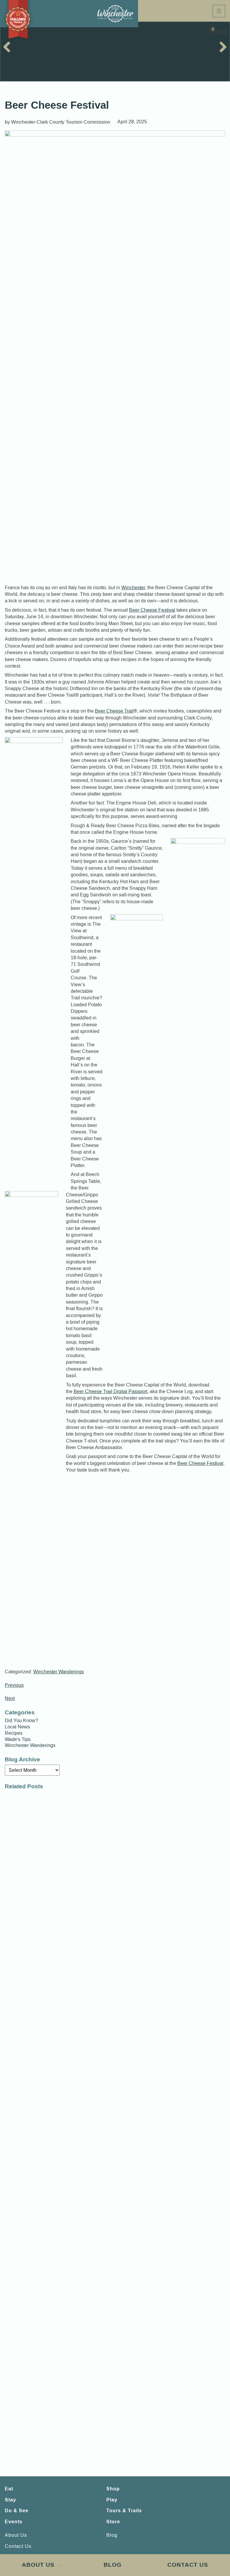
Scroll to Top (210, 2542)
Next (10, 1698)
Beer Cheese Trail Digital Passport (111, 1391)
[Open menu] (219, 11)
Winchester (133, 588)
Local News (17, 1727)
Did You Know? (21, 1721)
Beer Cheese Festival (152, 610)
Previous (14, 1685)
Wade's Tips (18, 1739)
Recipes (14, 1733)
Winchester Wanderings (59, 1672)
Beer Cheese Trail (114, 711)
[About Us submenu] (59, 2565)
